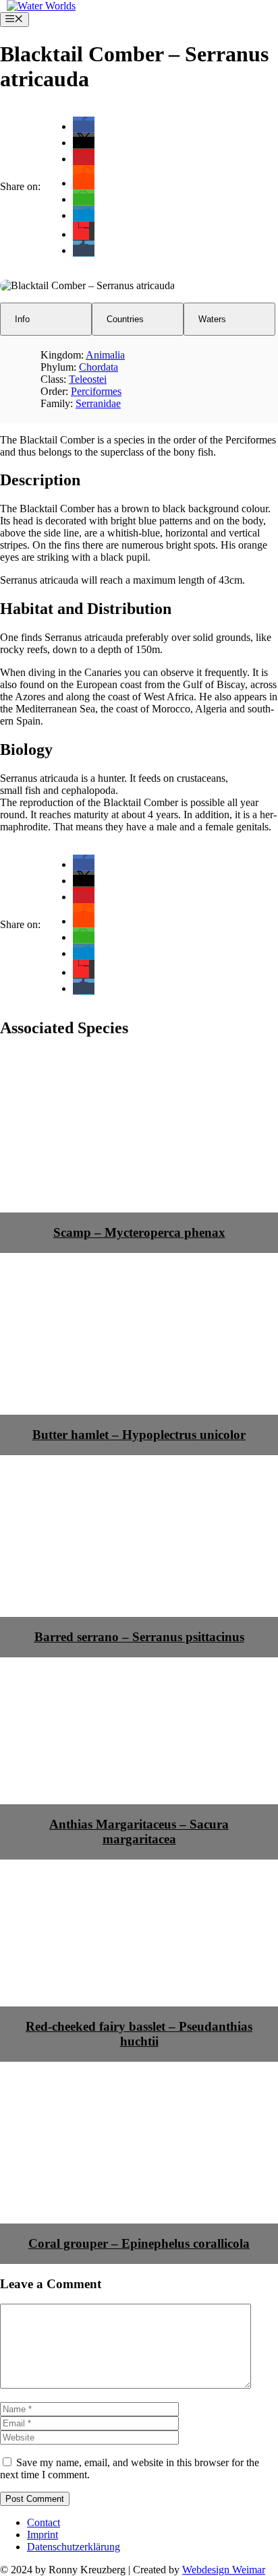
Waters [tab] (212, 319)
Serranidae (98, 403)
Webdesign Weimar (224, 2570)
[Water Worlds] (41, 6)
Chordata (99, 367)
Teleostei (88, 379)
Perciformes (96, 391)
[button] (84, 126)
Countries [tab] (125, 319)
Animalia (105, 355)
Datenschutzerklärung (74, 2547)
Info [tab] (22, 319)
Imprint (43, 2535)
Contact (44, 2522)
